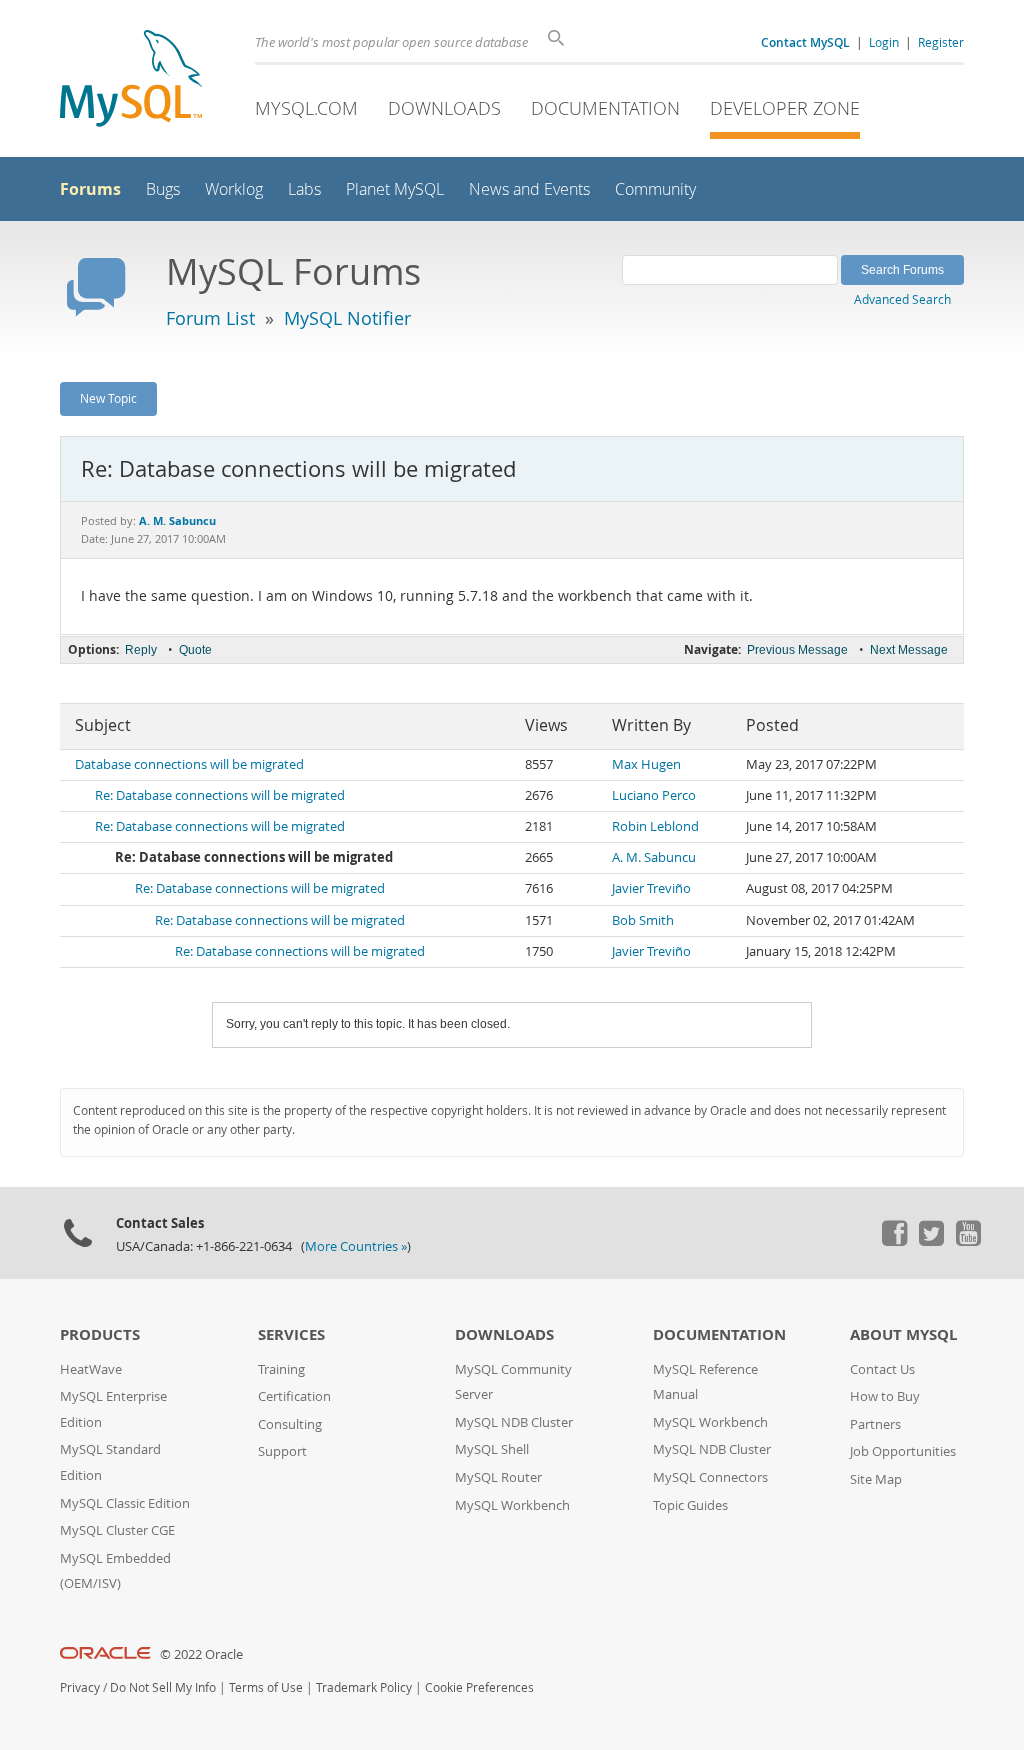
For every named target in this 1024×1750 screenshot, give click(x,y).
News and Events (529, 189)
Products (100, 1334)
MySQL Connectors (710, 1477)
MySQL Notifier (347, 318)
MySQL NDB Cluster (514, 1422)
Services (291, 1334)
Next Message (909, 650)
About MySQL (903, 1334)
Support (282, 1451)
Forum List (210, 318)
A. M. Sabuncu (654, 857)
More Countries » (356, 1246)
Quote (195, 650)
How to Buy (885, 1396)
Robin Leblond (655, 826)
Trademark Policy (364, 1687)
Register (941, 42)
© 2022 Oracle (201, 1654)
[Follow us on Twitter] (931, 1241)
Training (281, 1369)
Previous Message (797, 650)
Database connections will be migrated (189, 764)
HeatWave (91, 1369)
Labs (304, 189)
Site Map (876, 1479)
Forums (90, 189)
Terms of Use (266, 1687)
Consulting (290, 1424)
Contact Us (882, 1369)
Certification (294, 1396)
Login (884, 42)
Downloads (444, 108)
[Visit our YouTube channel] (968, 1241)
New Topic (108, 398)
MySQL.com (306, 108)
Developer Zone (785, 108)
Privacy (80, 1687)
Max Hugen (646, 764)
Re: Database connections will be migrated (220, 795)
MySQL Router (498, 1477)
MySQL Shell (492, 1449)
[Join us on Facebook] (894, 1241)
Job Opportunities (903, 1451)
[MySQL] (131, 80)
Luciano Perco (654, 795)
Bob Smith (643, 920)
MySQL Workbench (512, 1505)
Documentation (605, 108)
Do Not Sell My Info (163, 1687)
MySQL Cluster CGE (117, 1530)
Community (655, 189)
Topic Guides (690, 1505)
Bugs (163, 189)
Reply (141, 650)
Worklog (234, 189)
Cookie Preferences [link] (479, 1687)
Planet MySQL (395, 189)
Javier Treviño (651, 888)
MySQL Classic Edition (125, 1503)
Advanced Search (902, 299)
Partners (875, 1424)
